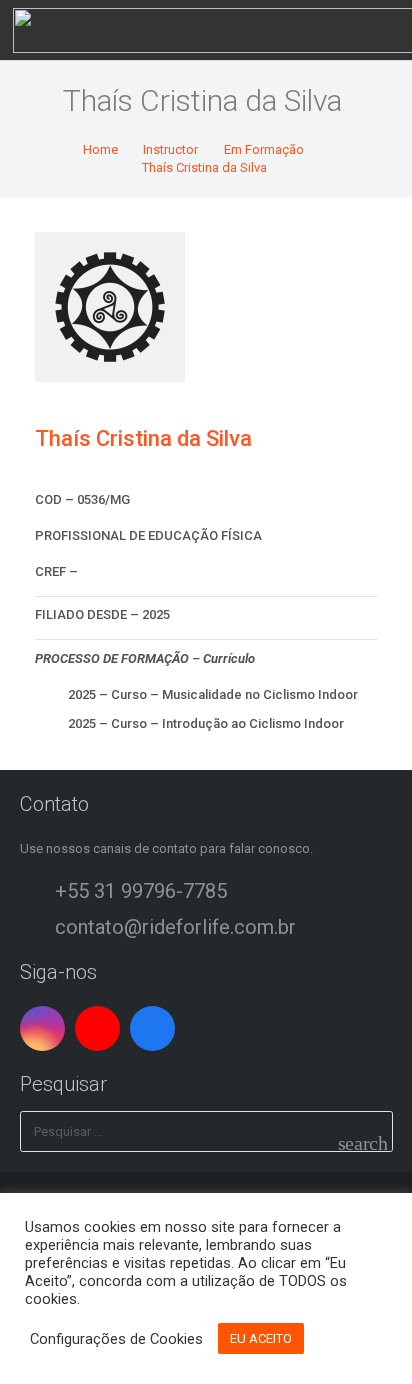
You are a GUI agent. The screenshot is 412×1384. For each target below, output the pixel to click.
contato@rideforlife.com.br (175, 927)
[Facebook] (152, 1028)
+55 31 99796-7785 (141, 891)
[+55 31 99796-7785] (38, 891)
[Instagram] (42, 1028)
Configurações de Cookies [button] (116, 1339)
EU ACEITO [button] (261, 1338)
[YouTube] (97, 1028)
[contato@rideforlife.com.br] (38, 927)
